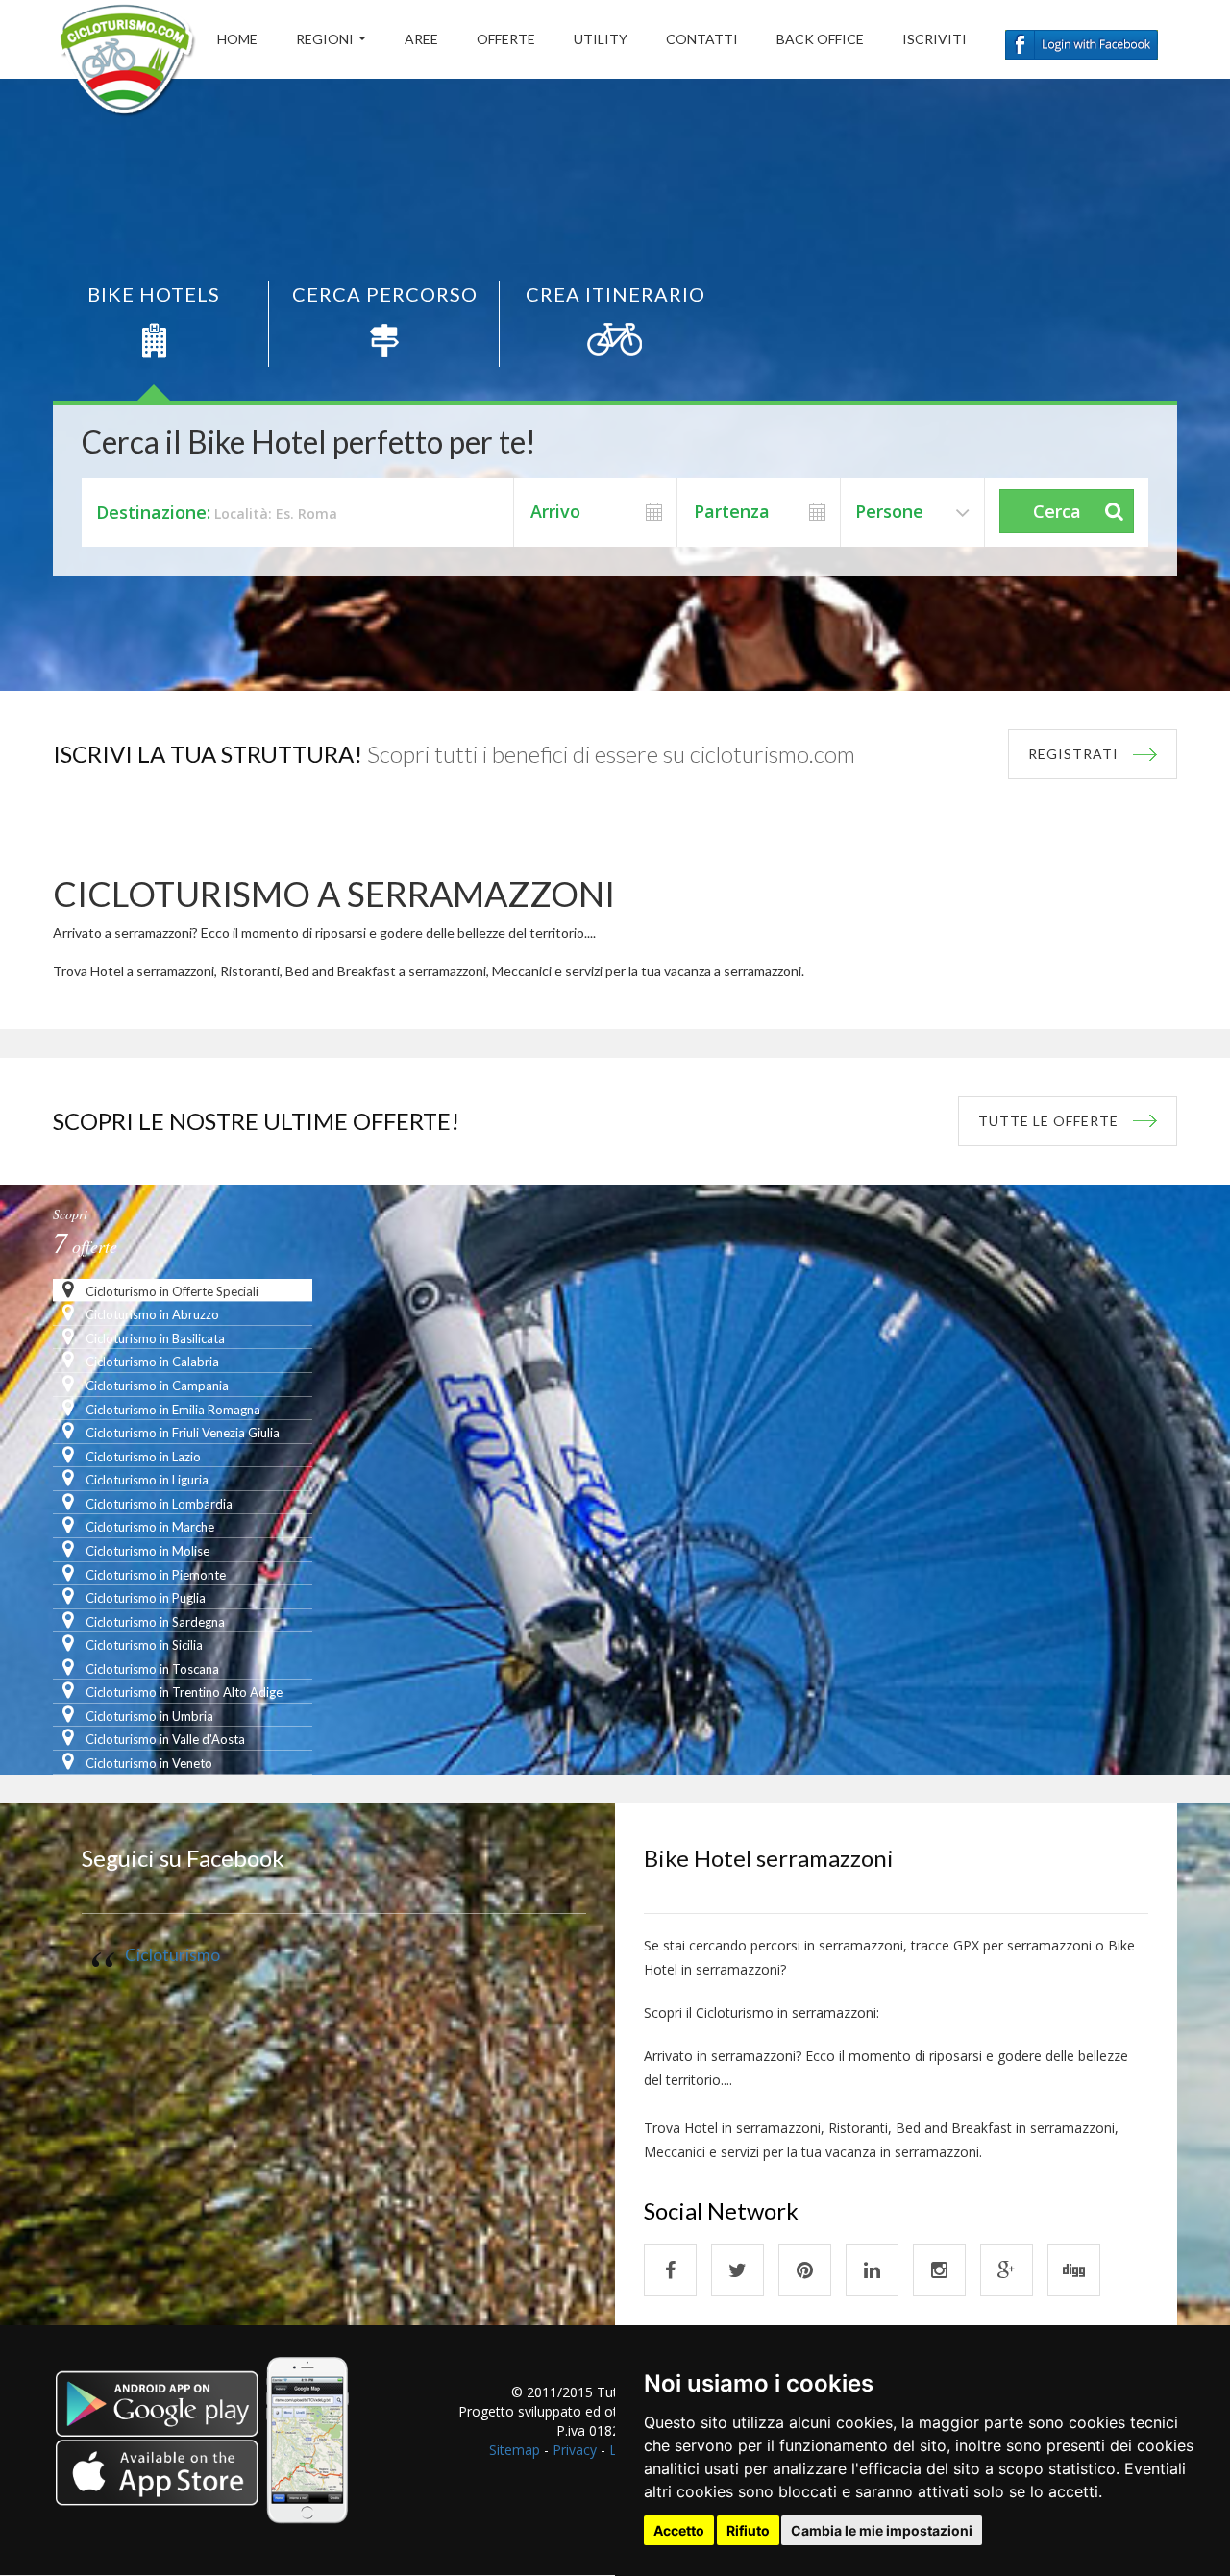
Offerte (506, 39)
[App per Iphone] (204, 2453)
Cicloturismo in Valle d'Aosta (164, 1739)
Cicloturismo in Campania (156, 1386)
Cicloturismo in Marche (148, 1527)
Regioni (325, 39)
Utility (601, 39)
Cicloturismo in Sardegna (154, 1622)
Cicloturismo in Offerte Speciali (171, 1291)
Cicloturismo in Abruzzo (151, 1314)
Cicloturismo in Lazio (142, 1457)
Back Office (820, 39)
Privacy (575, 2450)
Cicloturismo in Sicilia (143, 1645)
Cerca (1057, 511)
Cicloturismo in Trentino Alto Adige (183, 1692)
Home (237, 39)
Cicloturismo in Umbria (148, 1716)
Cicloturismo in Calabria (151, 1362)
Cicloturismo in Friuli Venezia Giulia (181, 1433)
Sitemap (515, 2450)
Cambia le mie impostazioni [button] (882, 2530)
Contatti (702, 39)
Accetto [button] (679, 2530)
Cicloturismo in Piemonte (154, 1575)
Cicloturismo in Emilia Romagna (172, 1410)
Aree (421, 39)
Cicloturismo (172, 1955)
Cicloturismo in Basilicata (154, 1338)
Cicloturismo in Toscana (151, 1669)
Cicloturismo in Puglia (144, 1598)
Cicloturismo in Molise (146, 1551)
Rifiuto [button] (748, 2530)
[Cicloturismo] (670, 2270)
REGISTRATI (1073, 754)
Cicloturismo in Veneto (148, 1763)
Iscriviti (935, 39)
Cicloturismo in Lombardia (158, 1504)
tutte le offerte (1048, 1121)
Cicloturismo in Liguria (146, 1480)
